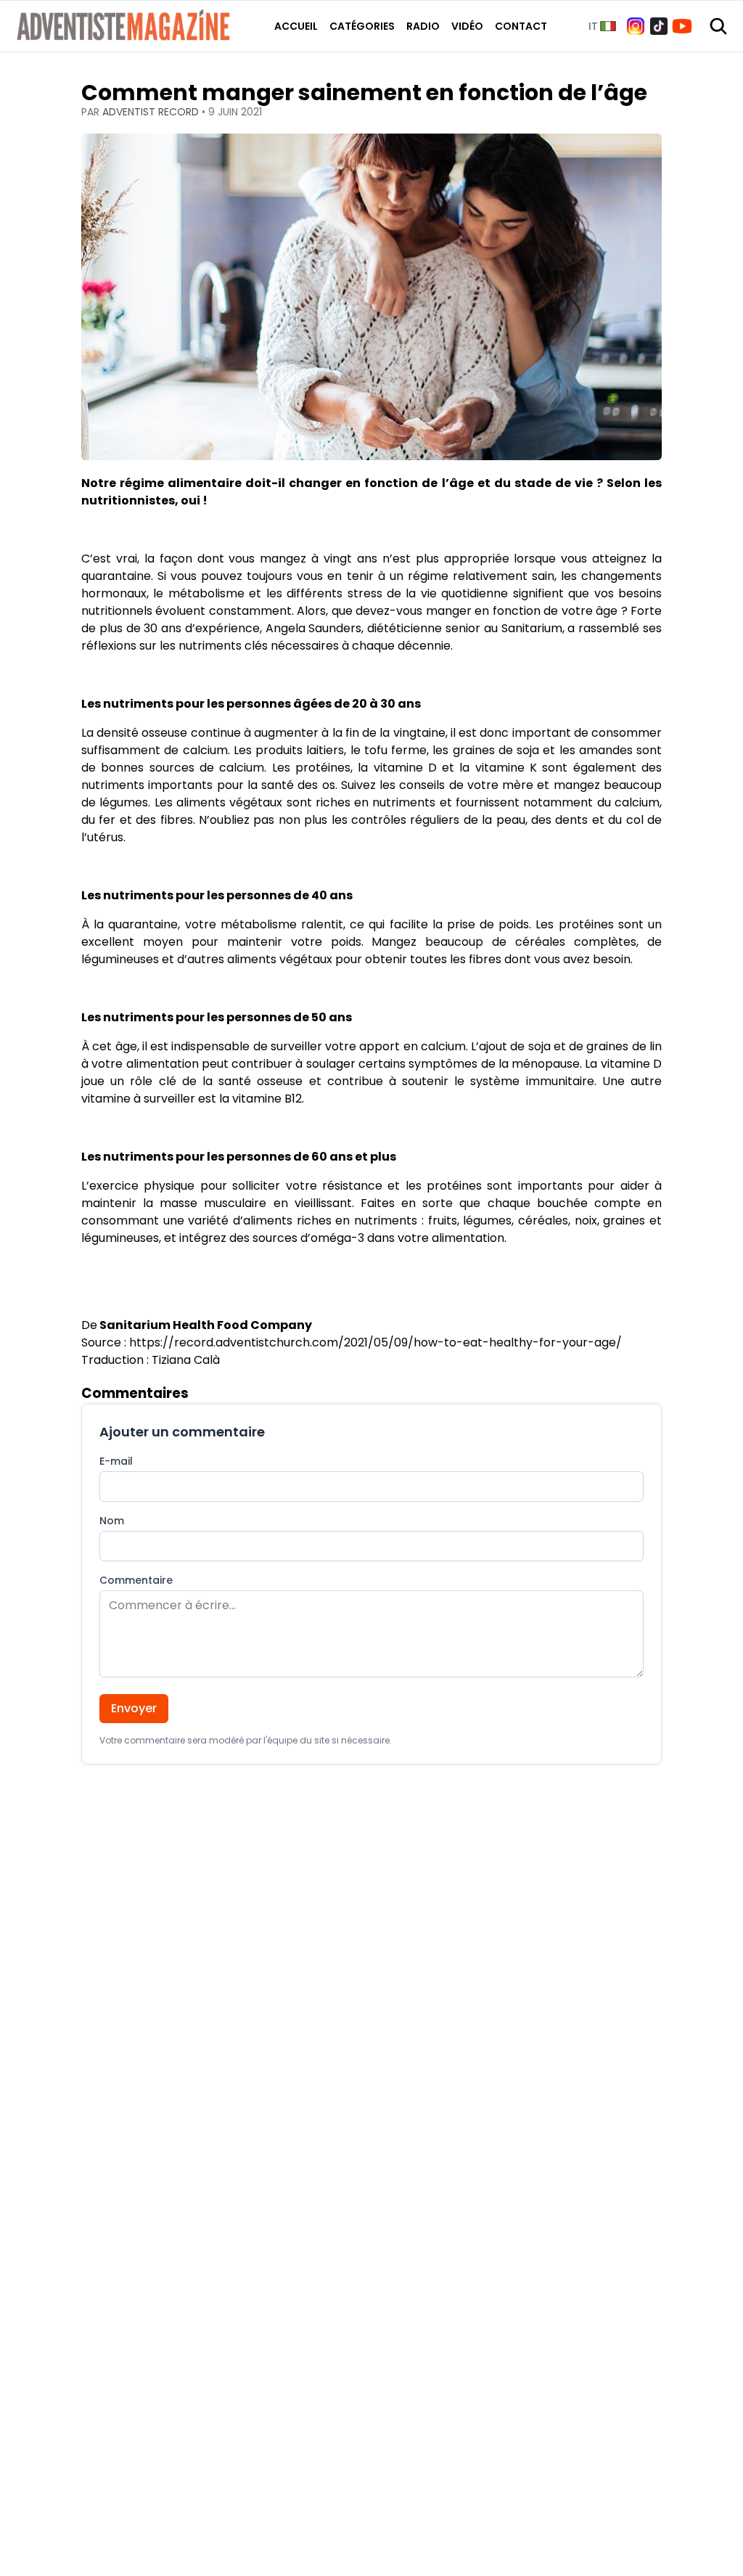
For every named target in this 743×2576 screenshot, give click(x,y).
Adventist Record (152, 112)
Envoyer (134, 1708)
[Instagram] (636, 26)
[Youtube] (682, 26)
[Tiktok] (659, 26)
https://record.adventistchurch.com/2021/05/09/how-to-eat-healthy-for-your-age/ (375, 1342)
